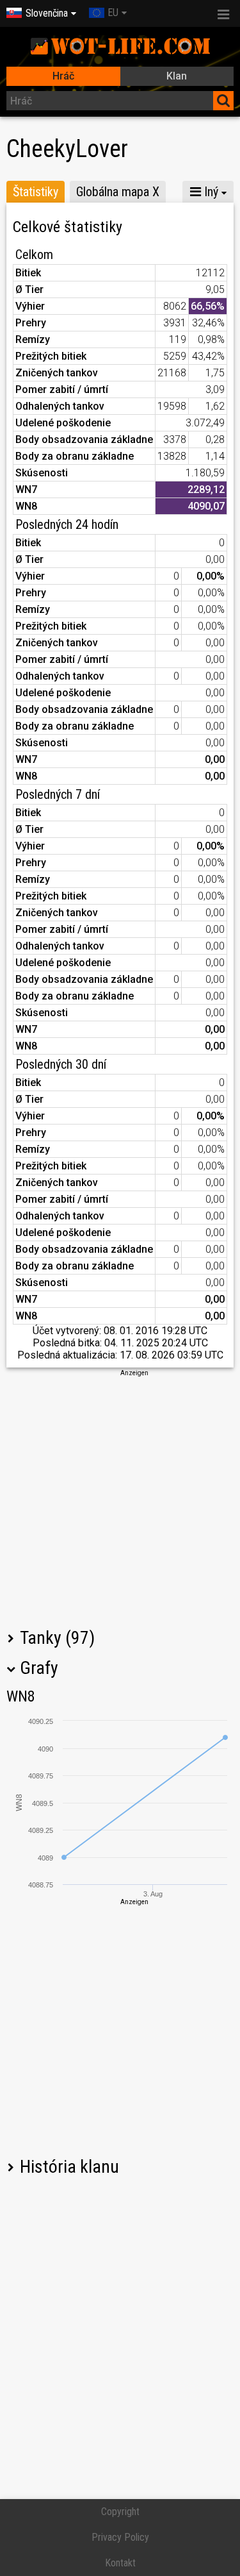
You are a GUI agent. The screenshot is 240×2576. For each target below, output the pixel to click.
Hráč (63, 76)
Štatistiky (36, 192)
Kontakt (120, 2563)
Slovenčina (47, 13)
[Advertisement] (120, 1498)
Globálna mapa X (118, 192)
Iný (210, 192)
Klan (177, 76)
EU (113, 13)
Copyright (120, 2512)
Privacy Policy (120, 2537)
